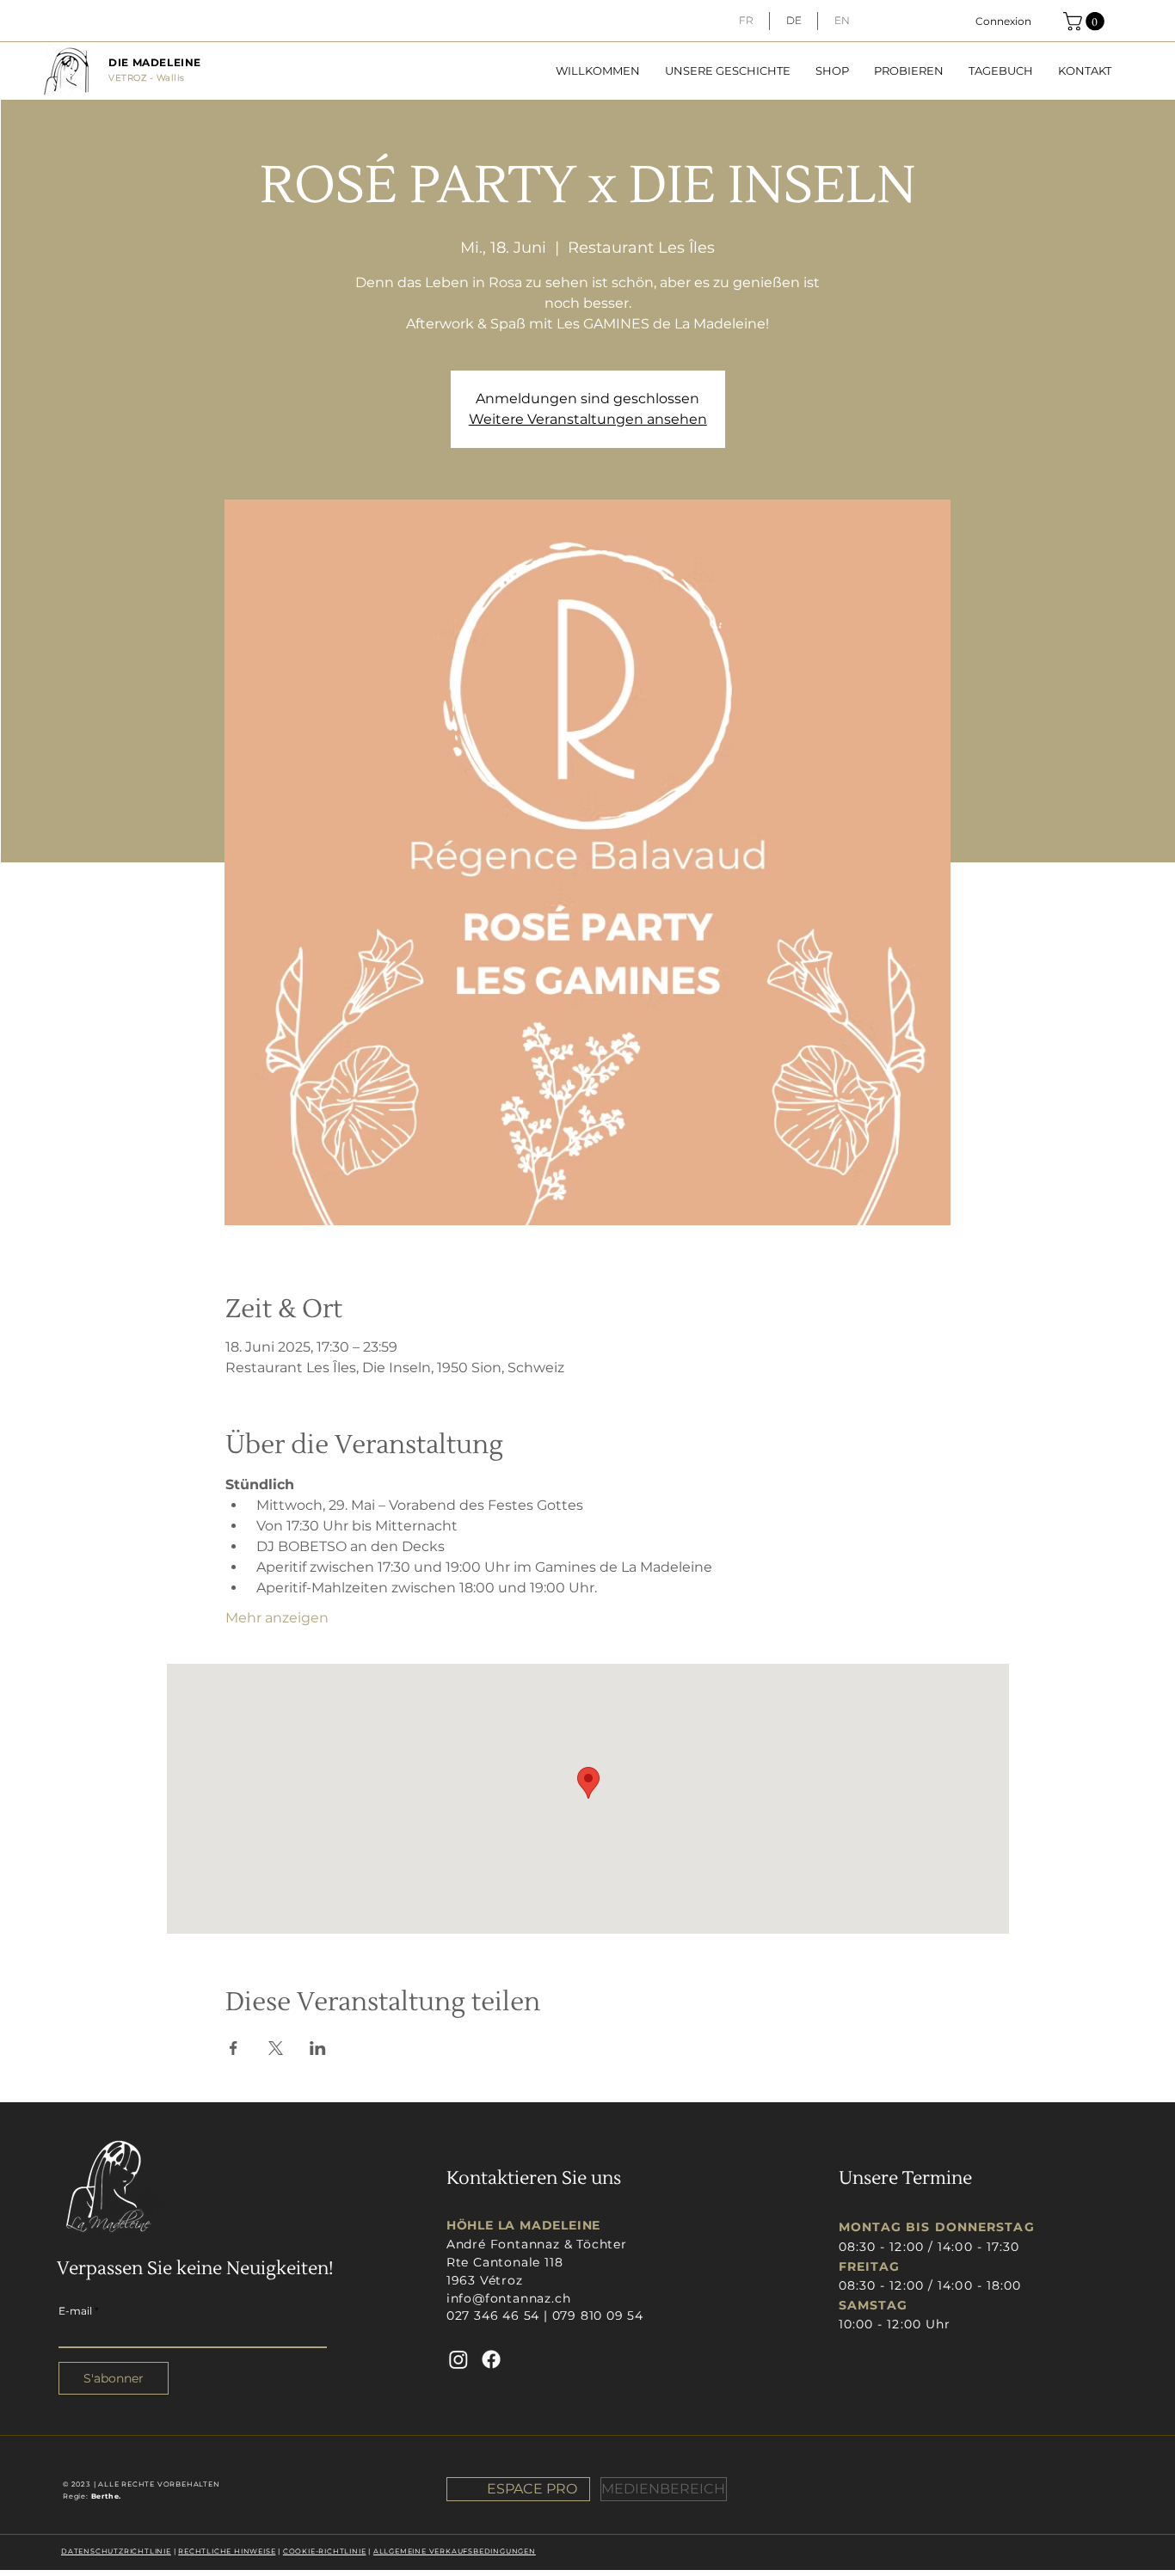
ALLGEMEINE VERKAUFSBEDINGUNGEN (455, 2551)
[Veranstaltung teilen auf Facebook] (234, 2048)
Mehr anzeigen (277, 1618)
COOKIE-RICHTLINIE (325, 2551)
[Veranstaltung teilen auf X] (276, 2048)
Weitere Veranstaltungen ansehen (588, 419)
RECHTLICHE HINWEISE (227, 2551)
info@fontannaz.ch (509, 2298)
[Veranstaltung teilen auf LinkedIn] (318, 2048)
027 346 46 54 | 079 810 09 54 (545, 2315)
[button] (1086, 21)
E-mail (75, 2311)
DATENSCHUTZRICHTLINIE (116, 2551)
